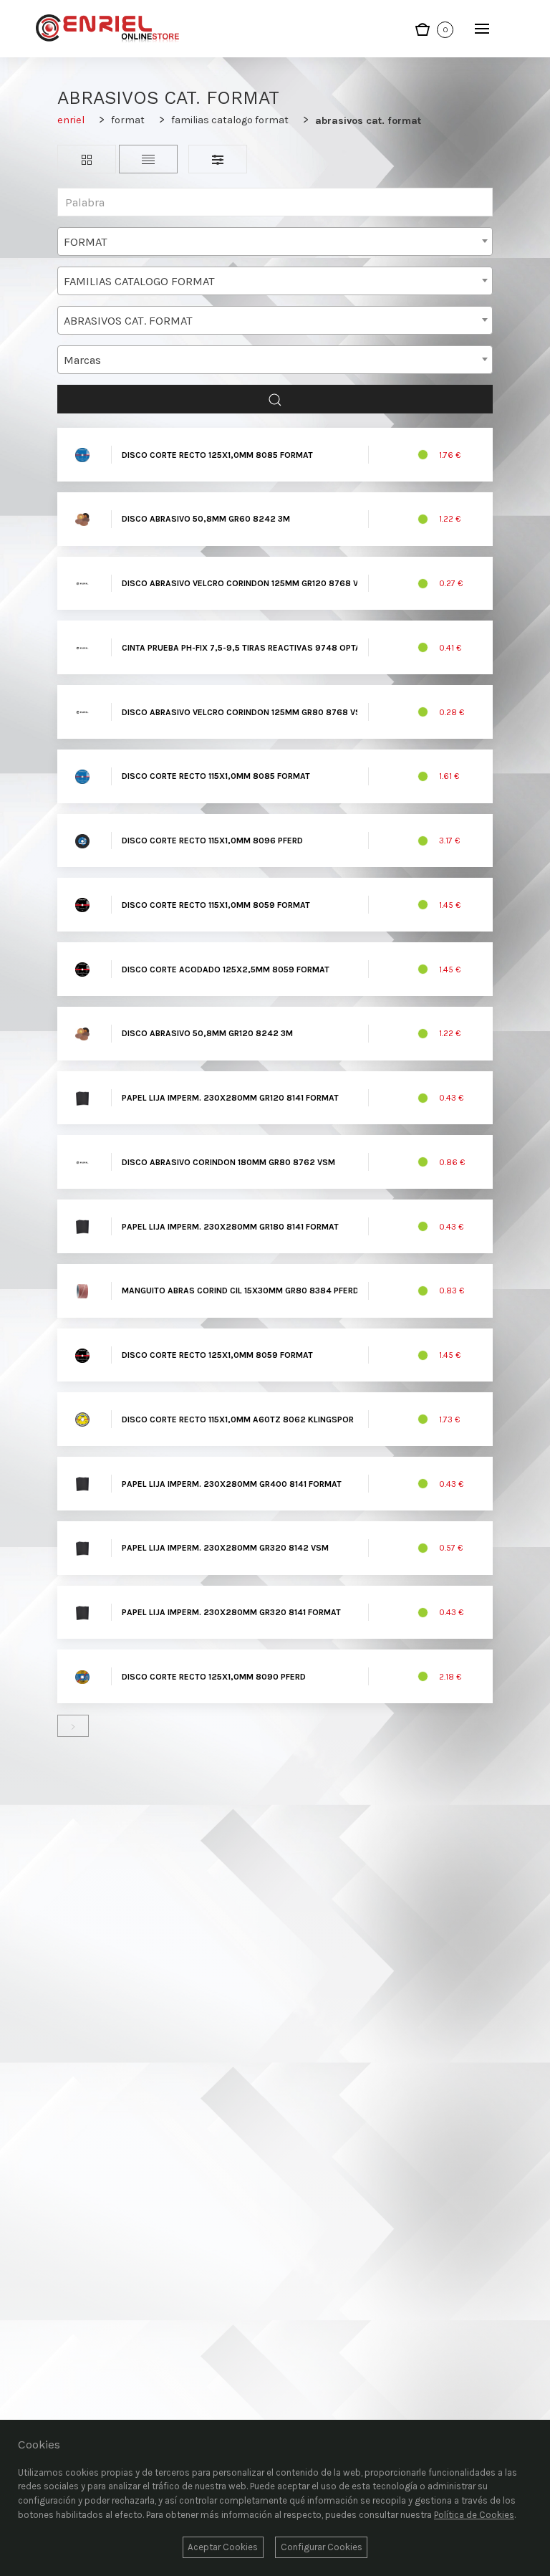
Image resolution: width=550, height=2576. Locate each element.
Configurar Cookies (322, 2547)
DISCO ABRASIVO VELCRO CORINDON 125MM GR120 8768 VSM (246, 583)
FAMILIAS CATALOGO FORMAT (230, 120)
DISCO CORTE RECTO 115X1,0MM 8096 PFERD (212, 841)
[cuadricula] (87, 159)
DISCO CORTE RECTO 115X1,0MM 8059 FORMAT (216, 905)
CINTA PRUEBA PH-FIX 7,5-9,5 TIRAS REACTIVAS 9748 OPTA (241, 648)
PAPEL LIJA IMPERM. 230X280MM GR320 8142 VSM (225, 1548)
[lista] (148, 159)
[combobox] (275, 241)
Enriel (71, 120)
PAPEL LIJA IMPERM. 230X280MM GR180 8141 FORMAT (230, 1227)
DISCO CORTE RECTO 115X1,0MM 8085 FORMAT (216, 776)
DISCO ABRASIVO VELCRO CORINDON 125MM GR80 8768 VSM (245, 712)
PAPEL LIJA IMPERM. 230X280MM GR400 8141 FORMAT (232, 1484)
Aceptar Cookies (223, 2547)
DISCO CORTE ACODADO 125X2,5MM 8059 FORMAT (226, 969)
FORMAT (128, 120)
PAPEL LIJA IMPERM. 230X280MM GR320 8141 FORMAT (231, 1612)
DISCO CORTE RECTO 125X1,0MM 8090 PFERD (214, 1677)
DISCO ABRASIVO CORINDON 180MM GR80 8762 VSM (228, 1162)
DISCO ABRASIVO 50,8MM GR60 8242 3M (206, 519)
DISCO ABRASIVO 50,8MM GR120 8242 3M (207, 1033)
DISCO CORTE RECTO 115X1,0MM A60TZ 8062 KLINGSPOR (238, 1419)
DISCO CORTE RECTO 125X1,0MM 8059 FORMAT (217, 1355)
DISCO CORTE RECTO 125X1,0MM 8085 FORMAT (217, 455)
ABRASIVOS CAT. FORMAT (368, 121)
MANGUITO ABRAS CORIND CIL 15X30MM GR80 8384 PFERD (240, 1291)
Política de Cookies (474, 2515)
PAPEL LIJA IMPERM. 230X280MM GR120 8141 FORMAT (230, 1098)
